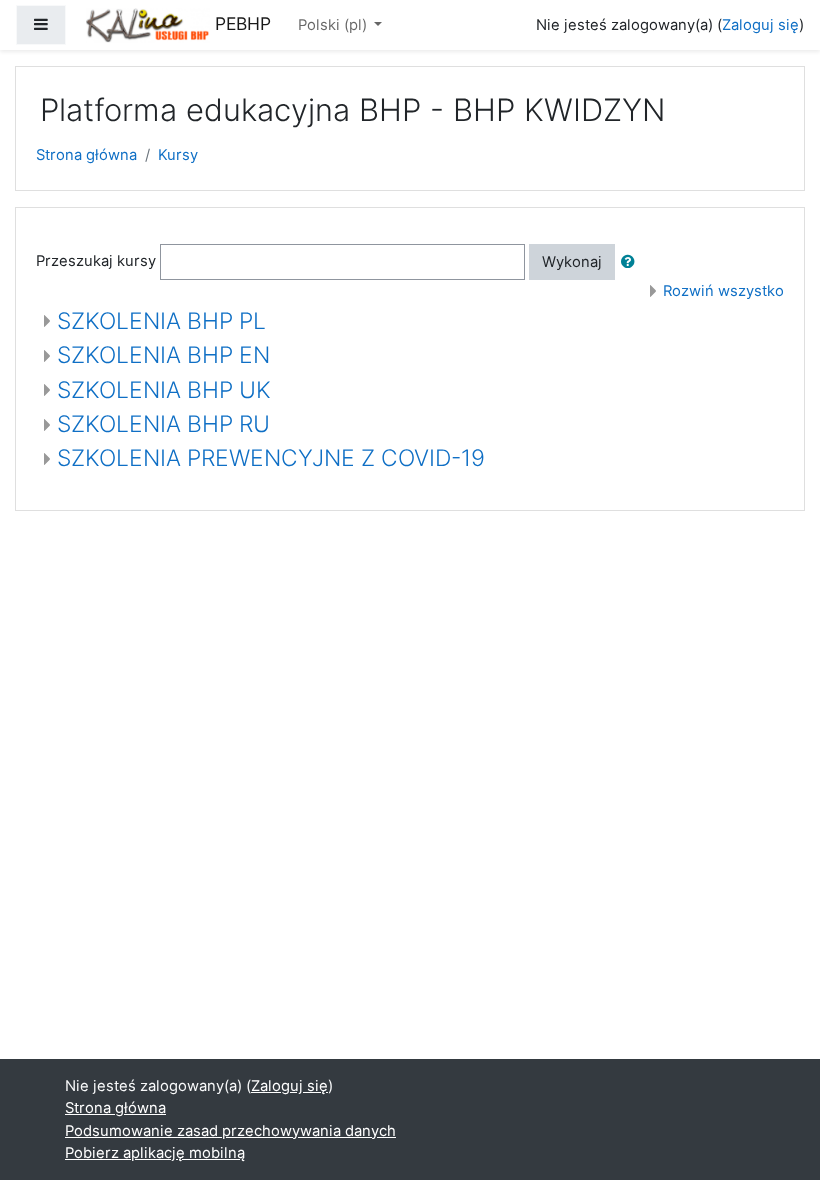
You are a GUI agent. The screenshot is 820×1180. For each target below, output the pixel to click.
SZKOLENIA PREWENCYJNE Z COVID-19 (271, 458)
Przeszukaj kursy (96, 261)
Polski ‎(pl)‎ (334, 25)
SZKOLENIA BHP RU (163, 424)
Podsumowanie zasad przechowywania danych (230, 1131)
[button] (632, 262)
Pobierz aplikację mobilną (155, 1153)
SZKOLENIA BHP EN (163, 355)
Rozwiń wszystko (723, 291)
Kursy (178, 155)
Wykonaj (572, 262)
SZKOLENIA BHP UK (164, 390)
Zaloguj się (760, 25)
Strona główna (86, 155)
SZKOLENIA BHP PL (161, 321)
